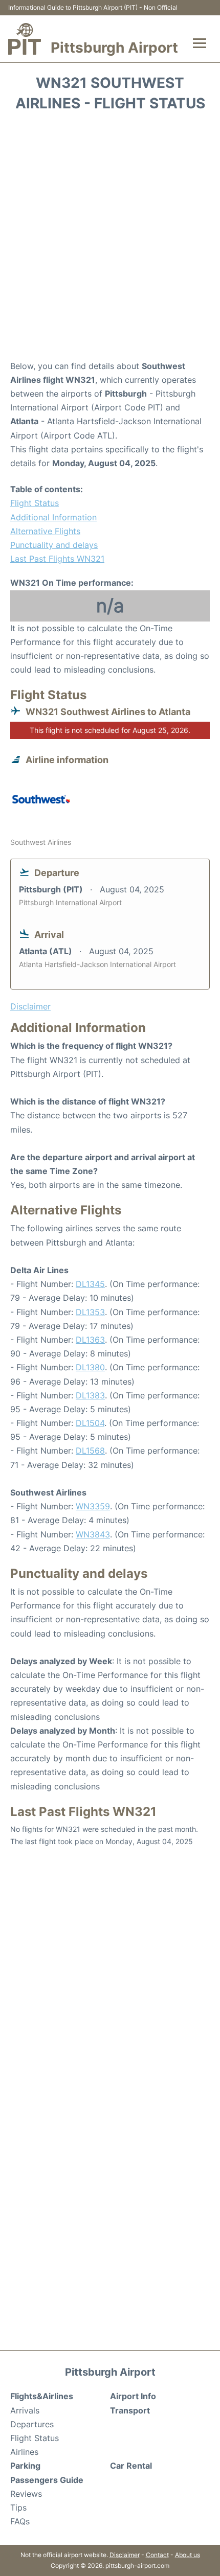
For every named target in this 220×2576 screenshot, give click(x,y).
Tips (18, 2508)
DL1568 (90, 1451)
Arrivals (25, 2410)
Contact (157, 2555)
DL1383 (90, 1395)
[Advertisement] (110, 239)
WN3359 (93, 1506)
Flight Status (35, 503)
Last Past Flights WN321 (57, 559)
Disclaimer (125, 2555)
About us (188, 2555)
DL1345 (90, 1284)
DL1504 (90, 1423)
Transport (130, 2410)
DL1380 (90, 1367)
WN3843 (93, 1534)
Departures (32, 2424)
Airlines (24, 2452)
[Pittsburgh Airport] (25, 39)
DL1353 (90, 1312)
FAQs (20, 2521)
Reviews (26, 2494)
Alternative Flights (45, 531)
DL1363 (90, 1340)
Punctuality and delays (54, 545)
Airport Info (133, 2396)
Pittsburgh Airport (114, 48)
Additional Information (53, 517)
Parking (25, 2466)
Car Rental (131, 2466)
